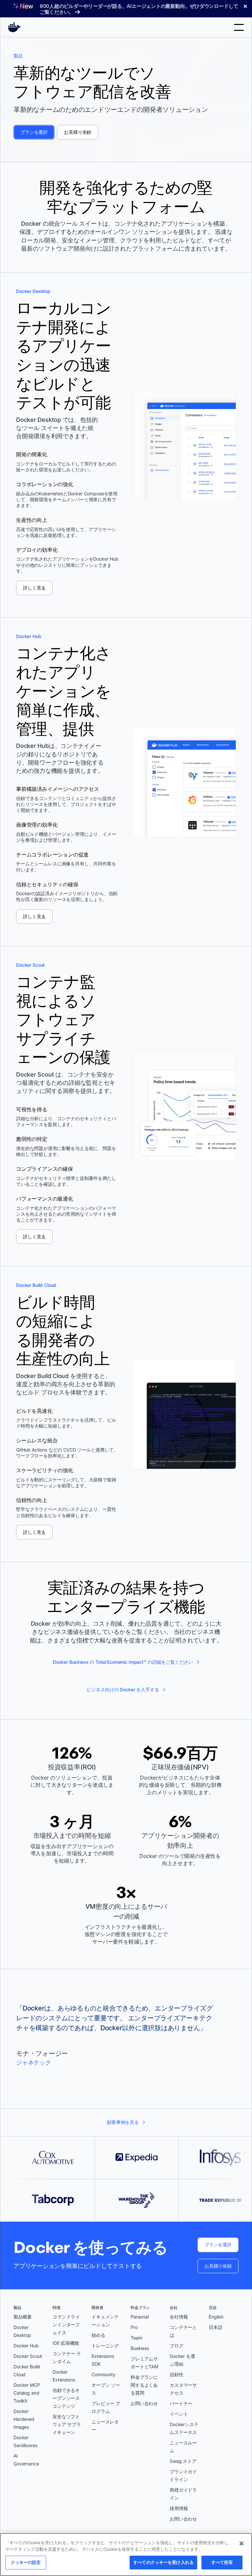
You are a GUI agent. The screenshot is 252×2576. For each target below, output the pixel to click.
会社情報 (179, 2317)
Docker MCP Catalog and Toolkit (27, 2393)
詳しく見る (34, 588)
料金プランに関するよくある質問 (144, 2385)
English (216, 2317)
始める (98, 2335)
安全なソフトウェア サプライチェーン (67, 2424)
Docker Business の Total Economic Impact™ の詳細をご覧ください (123, 1662)
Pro (134, 2327)
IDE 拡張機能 (66, 2343)
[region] (126, 2555)
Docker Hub (26, 2346)
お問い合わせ (144, 2403)
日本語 (216, 2327)
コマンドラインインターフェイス (66, 2325)
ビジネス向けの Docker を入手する (123, 1690)
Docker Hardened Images (24, 2419)
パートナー (181, 2403)
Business (140, 2348)
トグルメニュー (239, 27)
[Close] (241, 2544)
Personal (140, 2317)
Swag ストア (183, 2461)
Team (136, 2338)
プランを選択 (34, 132)
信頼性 (177, 2374)
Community (104, 2374)
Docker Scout (28, 2356)
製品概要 (22, 2317)
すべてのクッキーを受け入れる (163, 2562)
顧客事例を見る (123, 2122)
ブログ (177, 2346)
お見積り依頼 (78, 132)
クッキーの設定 (26, 2562)
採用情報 (179, 2508)
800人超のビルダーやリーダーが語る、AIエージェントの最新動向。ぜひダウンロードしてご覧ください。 (139, 9)
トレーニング (105, 2346)
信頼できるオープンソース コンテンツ (66, 2398)
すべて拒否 (222, 2562)
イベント (179, 2414)
